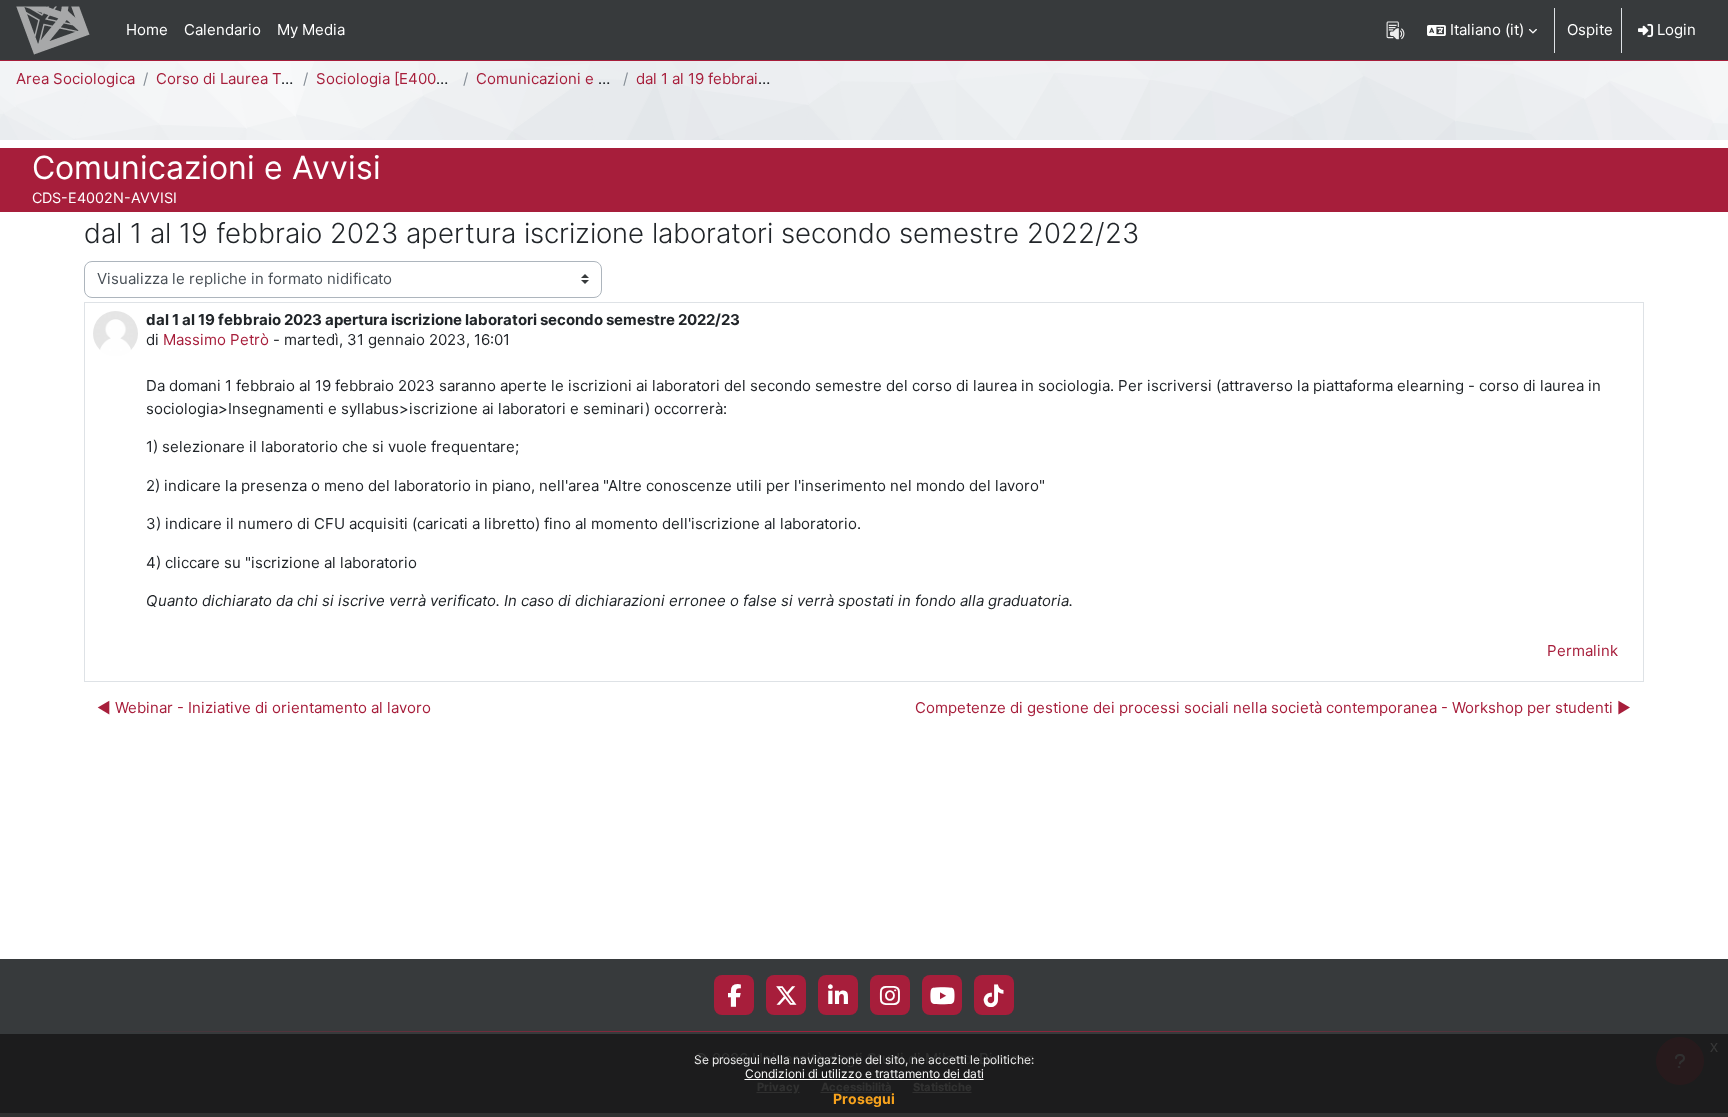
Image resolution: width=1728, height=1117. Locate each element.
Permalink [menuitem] (1582, 650)
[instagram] (890, 995)
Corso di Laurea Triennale (247, 78)
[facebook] (734, 995)
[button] (1482, 30)
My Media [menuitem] (311, 29)
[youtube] (942, 995)
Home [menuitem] (147, 29)
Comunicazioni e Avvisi (557, 78)
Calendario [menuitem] (222, 29)
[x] (786, 995)
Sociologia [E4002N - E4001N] (423, 78)
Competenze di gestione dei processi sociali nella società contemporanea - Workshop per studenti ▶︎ (1273, 707)
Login (1674, 29)
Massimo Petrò (216, 339)
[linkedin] (838, 995)
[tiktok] (994, 995)
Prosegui (864, 1098)
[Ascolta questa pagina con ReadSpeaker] (1395, 30)
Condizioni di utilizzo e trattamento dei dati (864, 1073)
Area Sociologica (75, 78)
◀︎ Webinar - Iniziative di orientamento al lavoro (264, 707)
